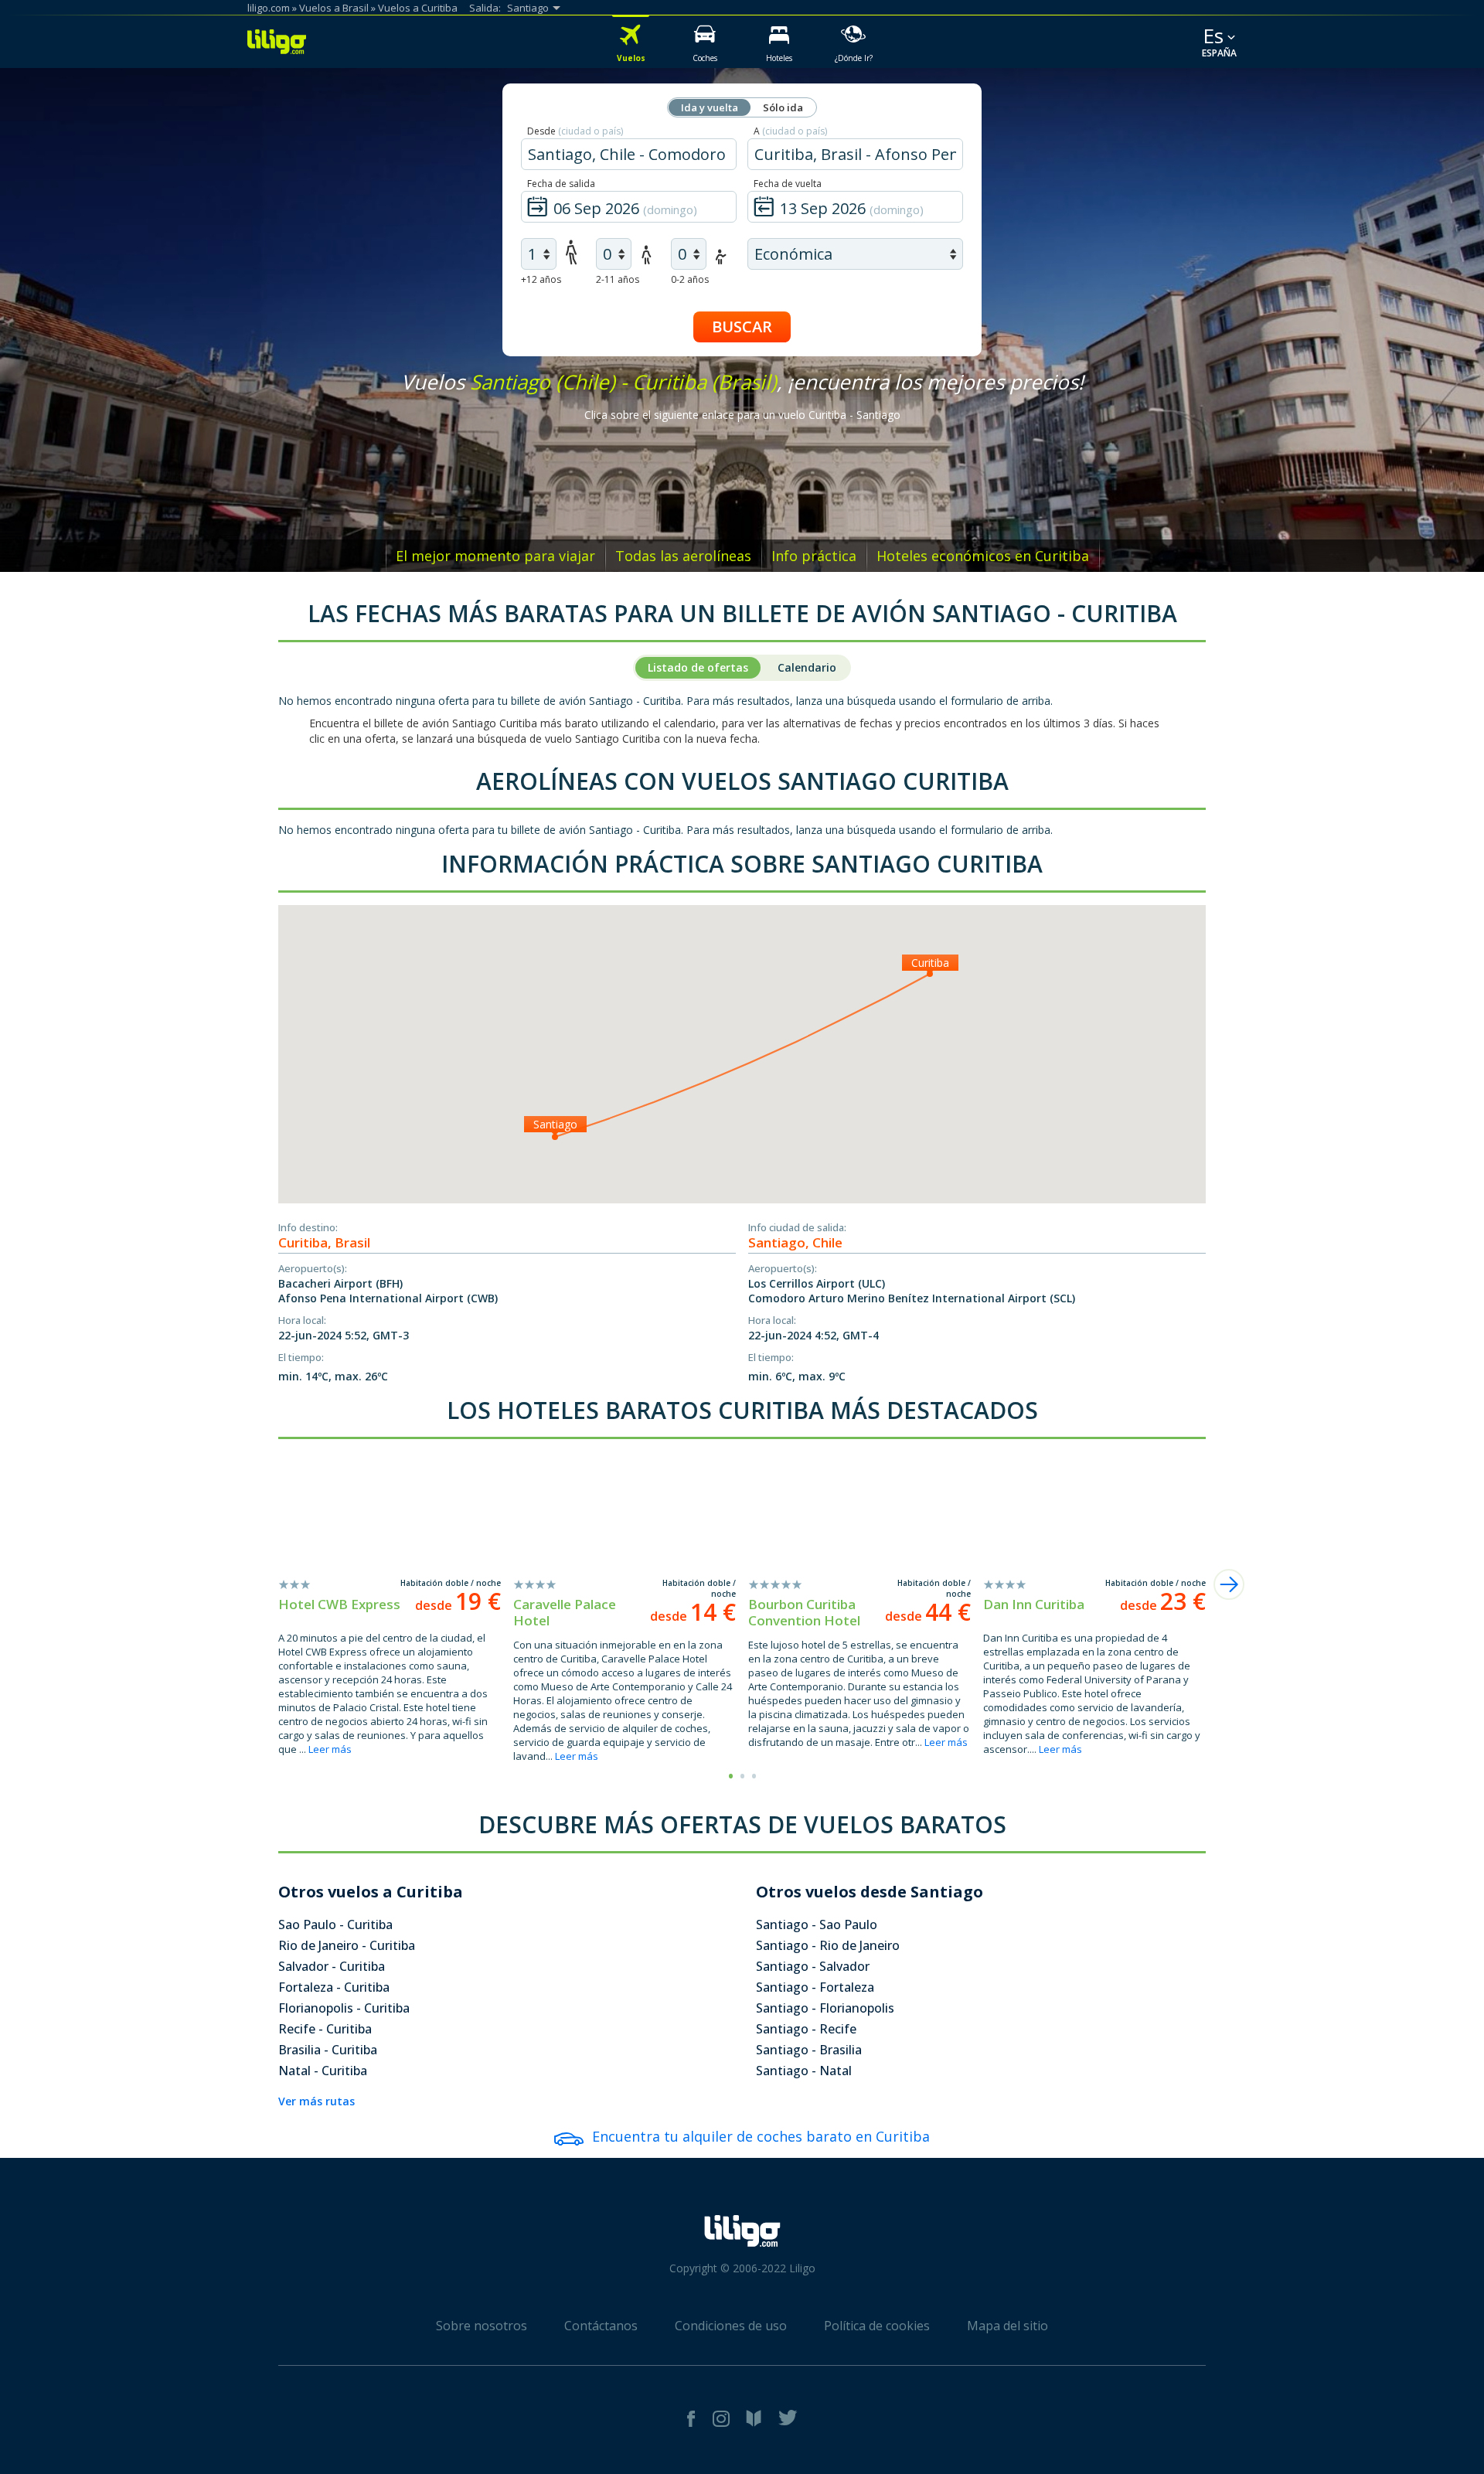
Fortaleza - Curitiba (334, 1987)
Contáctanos (601, 2326)
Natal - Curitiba (323, 2071)
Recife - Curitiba (325, 2029)
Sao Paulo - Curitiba (335, 1924)
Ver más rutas (317, 2101)
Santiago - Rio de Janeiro (828, 1945)
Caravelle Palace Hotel (565, 1612)
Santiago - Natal (804, 2071)
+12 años (541, 279)
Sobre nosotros (482, 2326)
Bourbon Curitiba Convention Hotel (804, 1612)
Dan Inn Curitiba (1034, 1604)
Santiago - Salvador (813, 1966)
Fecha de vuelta (788, 184)
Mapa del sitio (1007, 2326)
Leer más (330, 1749)
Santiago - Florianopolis (825, 2008)
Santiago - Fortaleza (815, 1987)
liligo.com (269, 8)
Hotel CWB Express (339, 1604)
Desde (575, 131)
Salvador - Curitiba (332, 1966)
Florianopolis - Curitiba (344, 2008)
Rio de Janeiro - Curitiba (347, 1945)
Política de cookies (877, 2326)
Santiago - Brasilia (809, 2050)
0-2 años (690, 279)
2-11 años (618, 279)
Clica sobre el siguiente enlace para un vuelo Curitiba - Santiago (742, 415)
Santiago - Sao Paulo (817, 1924)
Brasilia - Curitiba (328, 2050)
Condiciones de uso (731, 2326)
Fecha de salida (561, 184)
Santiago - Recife (806, 2029)
